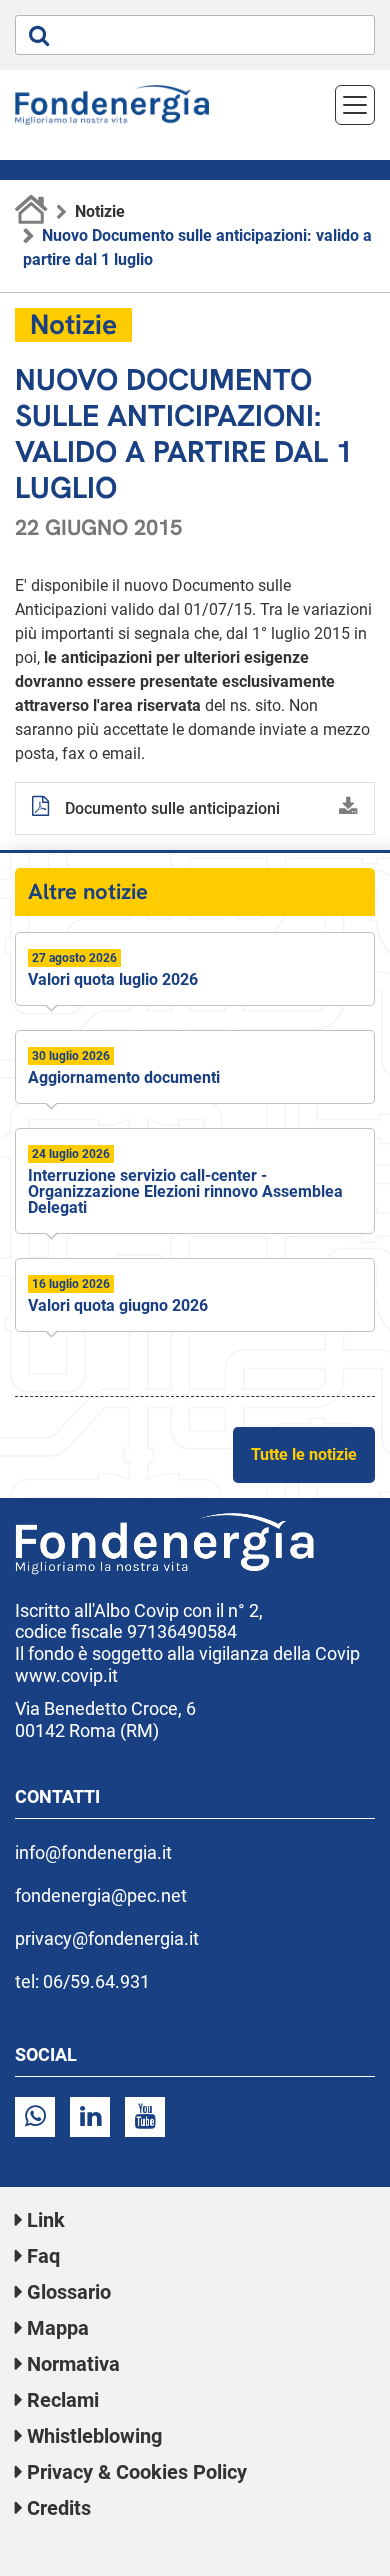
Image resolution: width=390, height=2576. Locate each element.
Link (46, 2220)
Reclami (63, 2400)
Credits (59, 2508)
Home (31, 212)
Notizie (100, 211)
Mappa (58, 2328)
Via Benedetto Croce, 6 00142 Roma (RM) (105, 1719)
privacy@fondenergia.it (107, 1938)
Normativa (73, 2364)
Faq (43, 2256)
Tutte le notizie (304, 1454)
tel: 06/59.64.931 (82, 1981)
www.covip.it (66, 1675)
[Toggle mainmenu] (355, 105)
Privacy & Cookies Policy (137, 2472)
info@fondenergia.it (93, 1852)
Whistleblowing (94, 2436)
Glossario (69, 2292)
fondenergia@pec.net (101, 1895)
